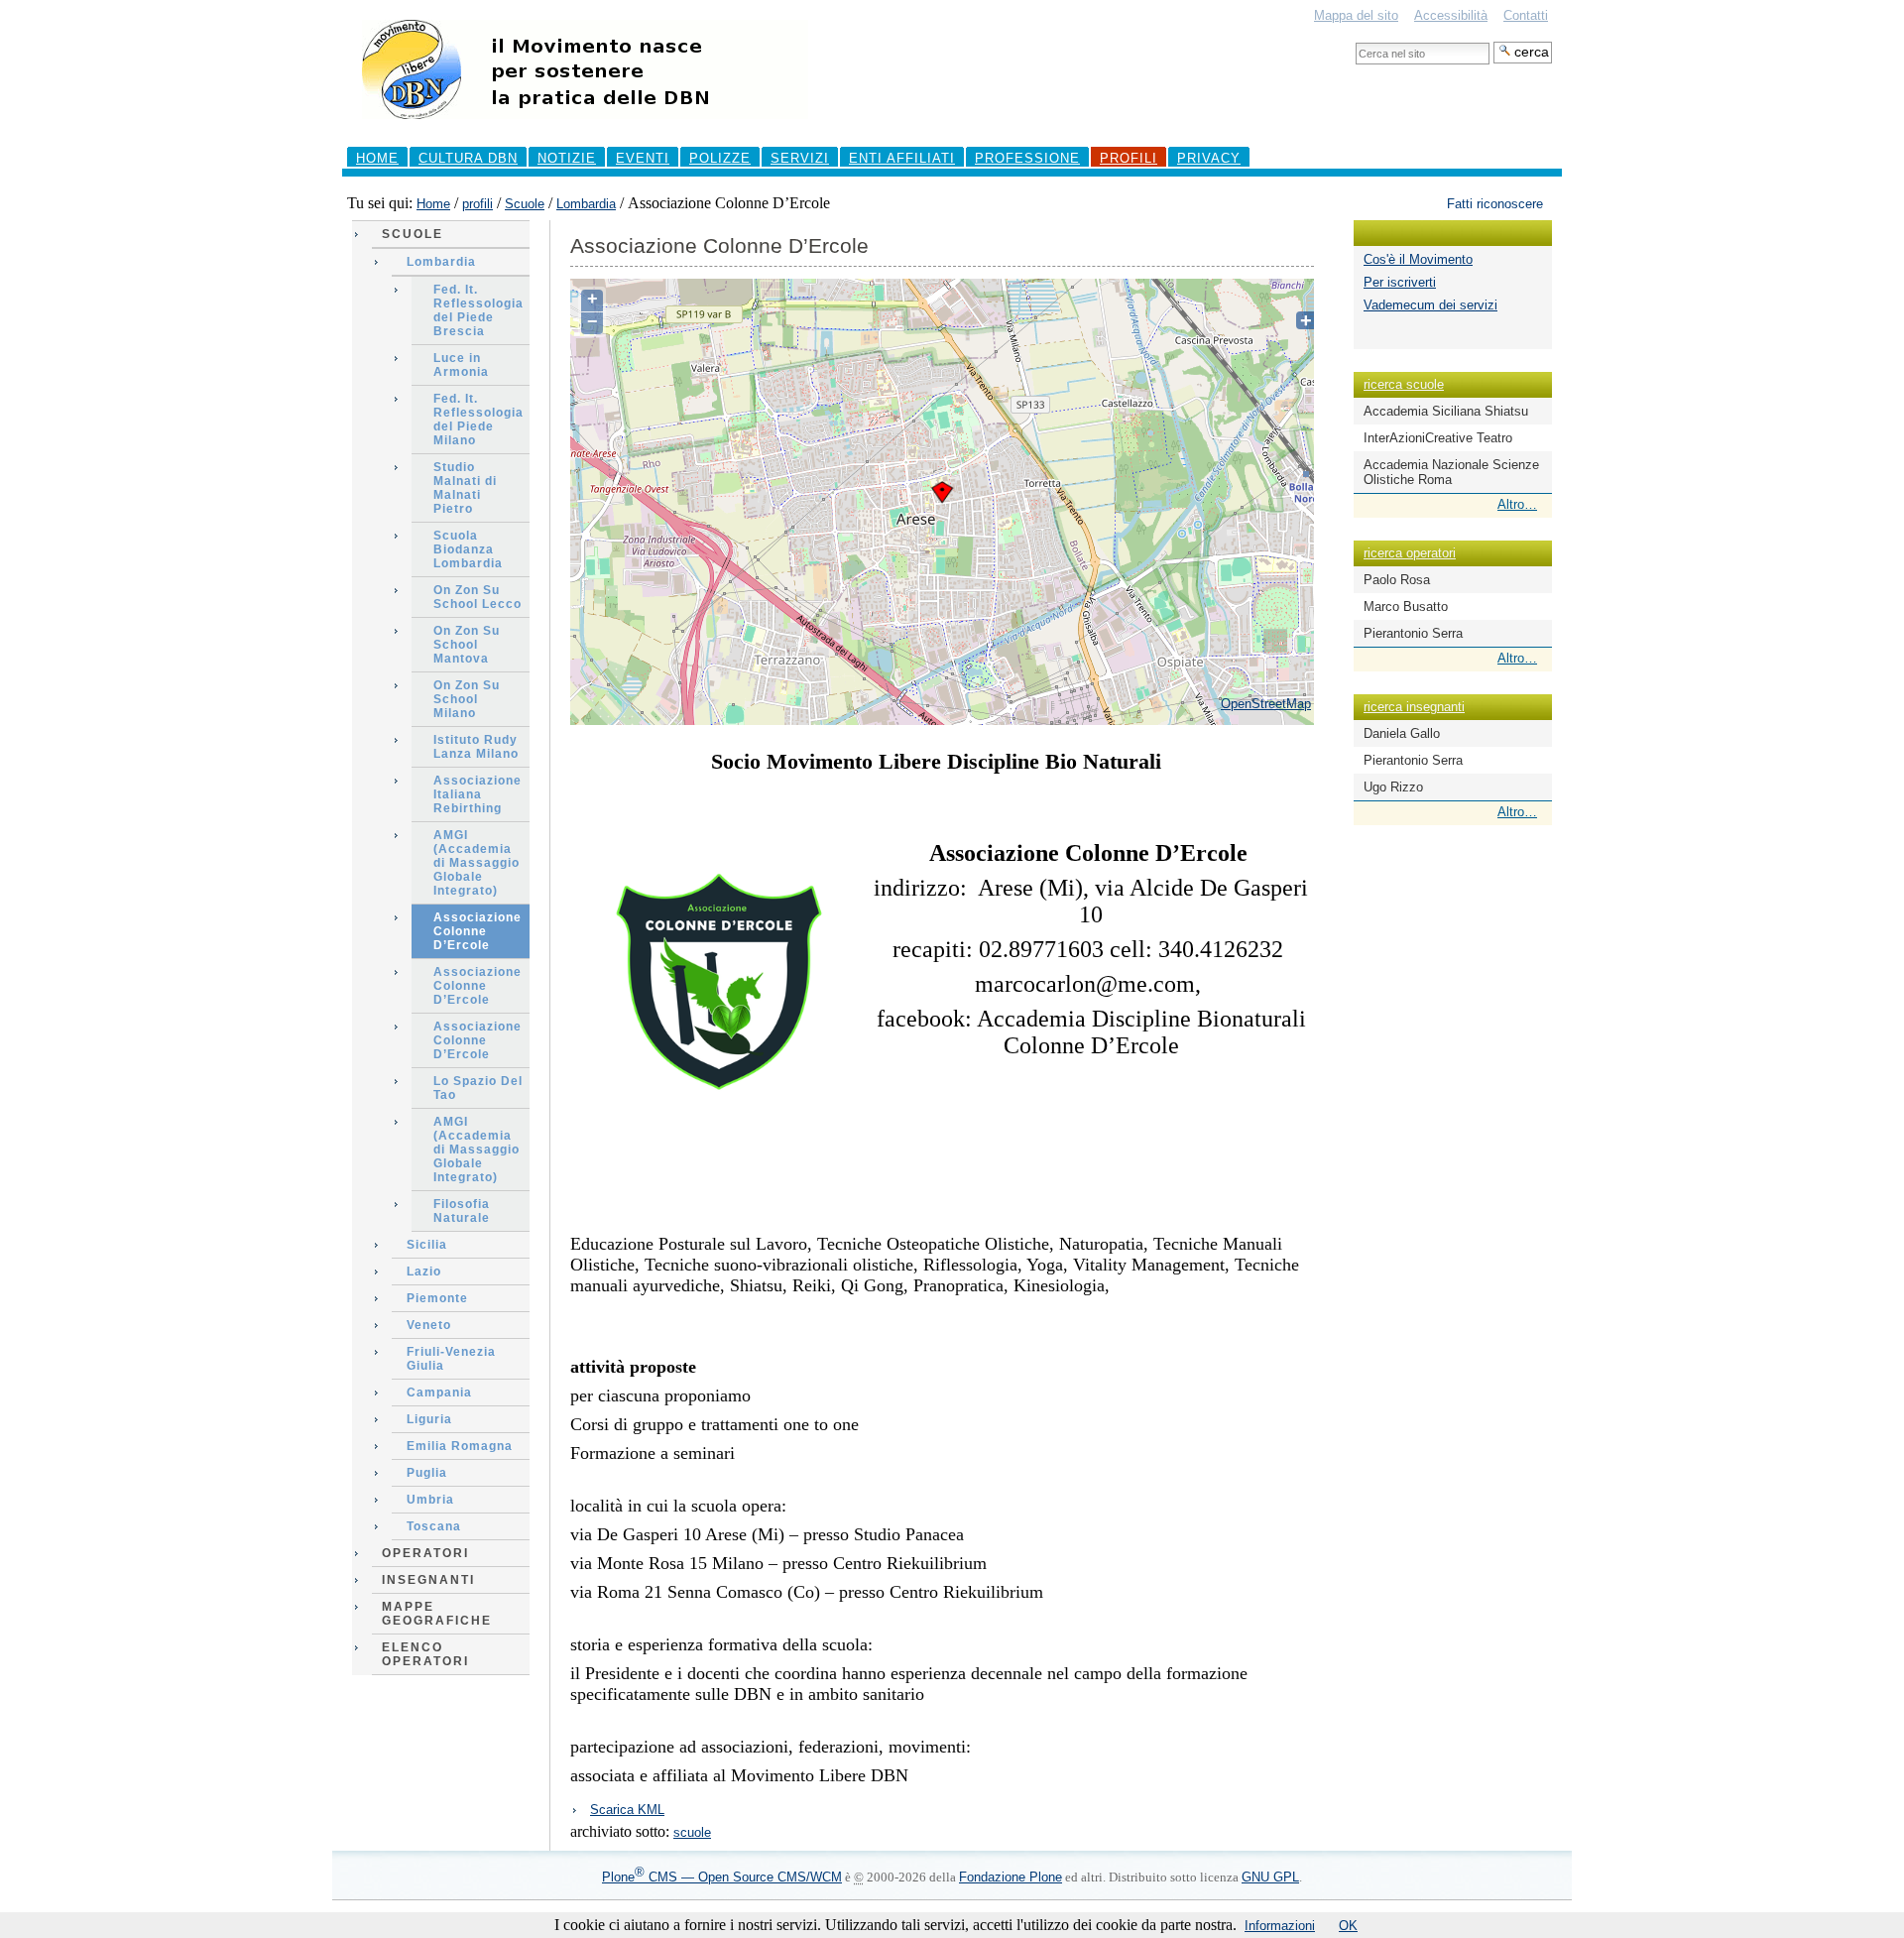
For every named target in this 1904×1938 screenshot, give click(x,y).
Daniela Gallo (1402, 733)
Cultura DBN (468, 158)
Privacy (1209, 158)
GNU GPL (1270, 1877)
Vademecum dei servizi (1430, 305)
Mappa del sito (1356, 15)
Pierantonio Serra (1413, 633)
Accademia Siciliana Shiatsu (1446, 411)
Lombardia (586, 204)
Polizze (720, 158)
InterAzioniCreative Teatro (1438, 438)
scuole (692, 1832)
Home (377, 158)
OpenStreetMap (1266, 704)
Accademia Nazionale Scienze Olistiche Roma (1451, 472)
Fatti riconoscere (1495, 204)
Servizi (800, 158)
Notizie (567, 158)
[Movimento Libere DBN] (585, 128)
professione (1027, 158)
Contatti (1526, 15)
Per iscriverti (1400, 282)
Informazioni (1280, 1926)
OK (1348, 1926)
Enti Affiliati (902, 158)
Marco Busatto (1406, 606)
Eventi (643, 158)
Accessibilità (1451, 15)
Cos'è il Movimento (1418, 259)
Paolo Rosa (1397, 580)
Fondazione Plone (1011, 1877)
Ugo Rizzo (1393, 787)
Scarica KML (627, 1810)
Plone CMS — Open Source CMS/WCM (722, 1877)
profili (1129, 158)
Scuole (525, 204)
